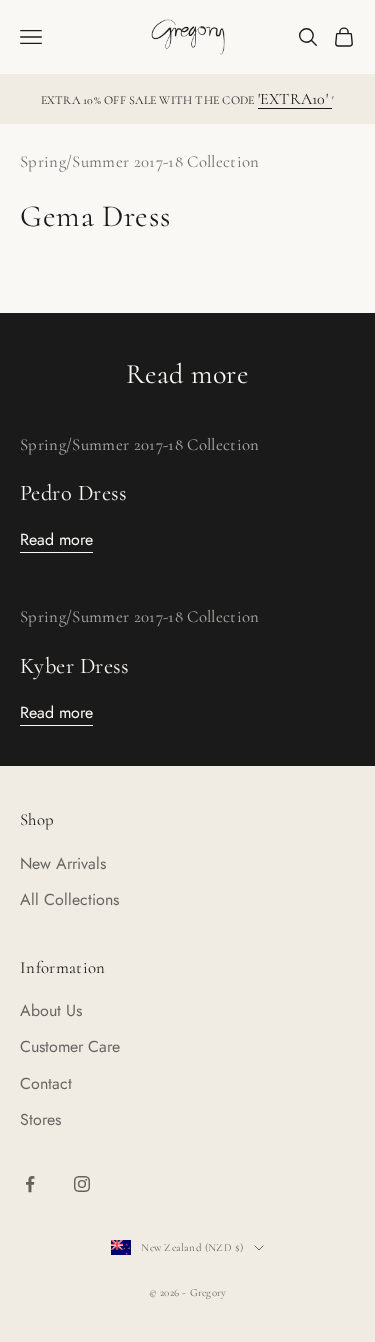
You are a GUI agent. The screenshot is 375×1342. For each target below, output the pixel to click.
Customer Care (70, 1046)
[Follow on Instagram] (82, 1184)
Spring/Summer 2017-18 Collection (140, 161)
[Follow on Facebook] (30, 1184)
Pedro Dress (74, 492)
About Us (51, 1010)
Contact (46, 1083)
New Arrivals (63, 863)
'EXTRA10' (295, 99)
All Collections (69, 899)
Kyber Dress (75, 665)
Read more (56, 539)
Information (63, 967)
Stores (40, 1119)
